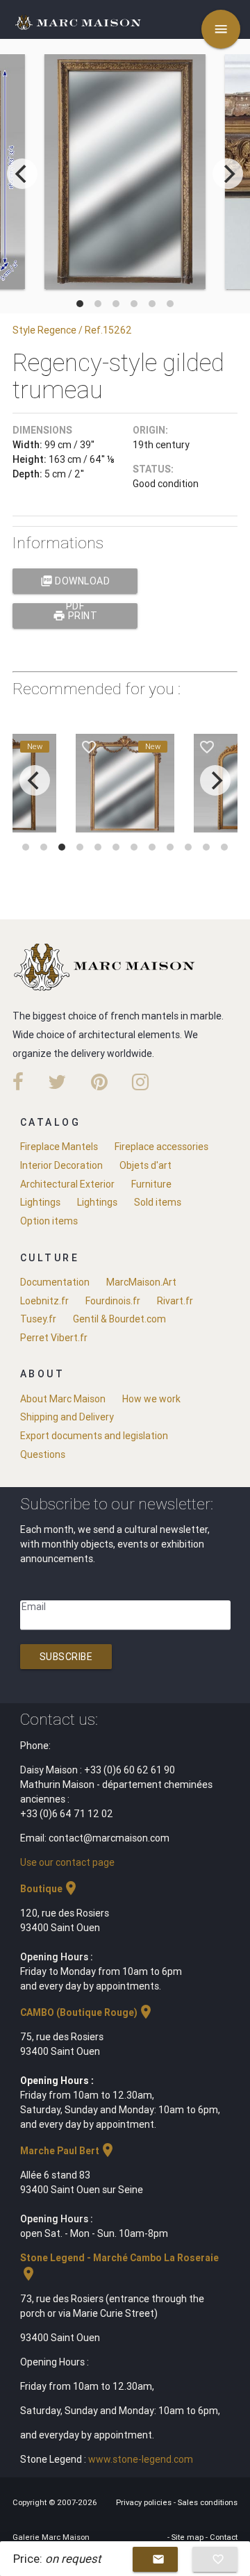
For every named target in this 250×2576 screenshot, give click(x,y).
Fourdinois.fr (113, 1301)
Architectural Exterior (67, 1184)
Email (34, 1607)
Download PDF (75, 584)
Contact (224, 2537)
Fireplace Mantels (59, 1147)
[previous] (22, 174)
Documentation (55, 1282)
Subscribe (66, 1657)
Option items (49, 1221)
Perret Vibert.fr (54, 1338)
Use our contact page (67, 1862)
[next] (228, 174)
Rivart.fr (175, 1301)
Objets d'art (145, 1165)
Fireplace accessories (161, 1147)
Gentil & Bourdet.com (119, 1319)
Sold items (158, 1202)
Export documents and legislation (94, 1436)
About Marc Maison (63, 1399)
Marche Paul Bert (68, 2151)
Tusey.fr (38, 1319)
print (75, 616)
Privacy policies (145, 2502)
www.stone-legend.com (141, 2459)
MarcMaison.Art (141, 1282)
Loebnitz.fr (44, 1301)
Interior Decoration (61, 1165)
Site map (189, 2537)
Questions (43, 1454)
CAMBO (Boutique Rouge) (87, 2012)
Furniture (151, 1184)
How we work (151, 1399)
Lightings (40, 1202)
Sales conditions (208, 2502)
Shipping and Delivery (67, 1417)
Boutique (50, 1889)
